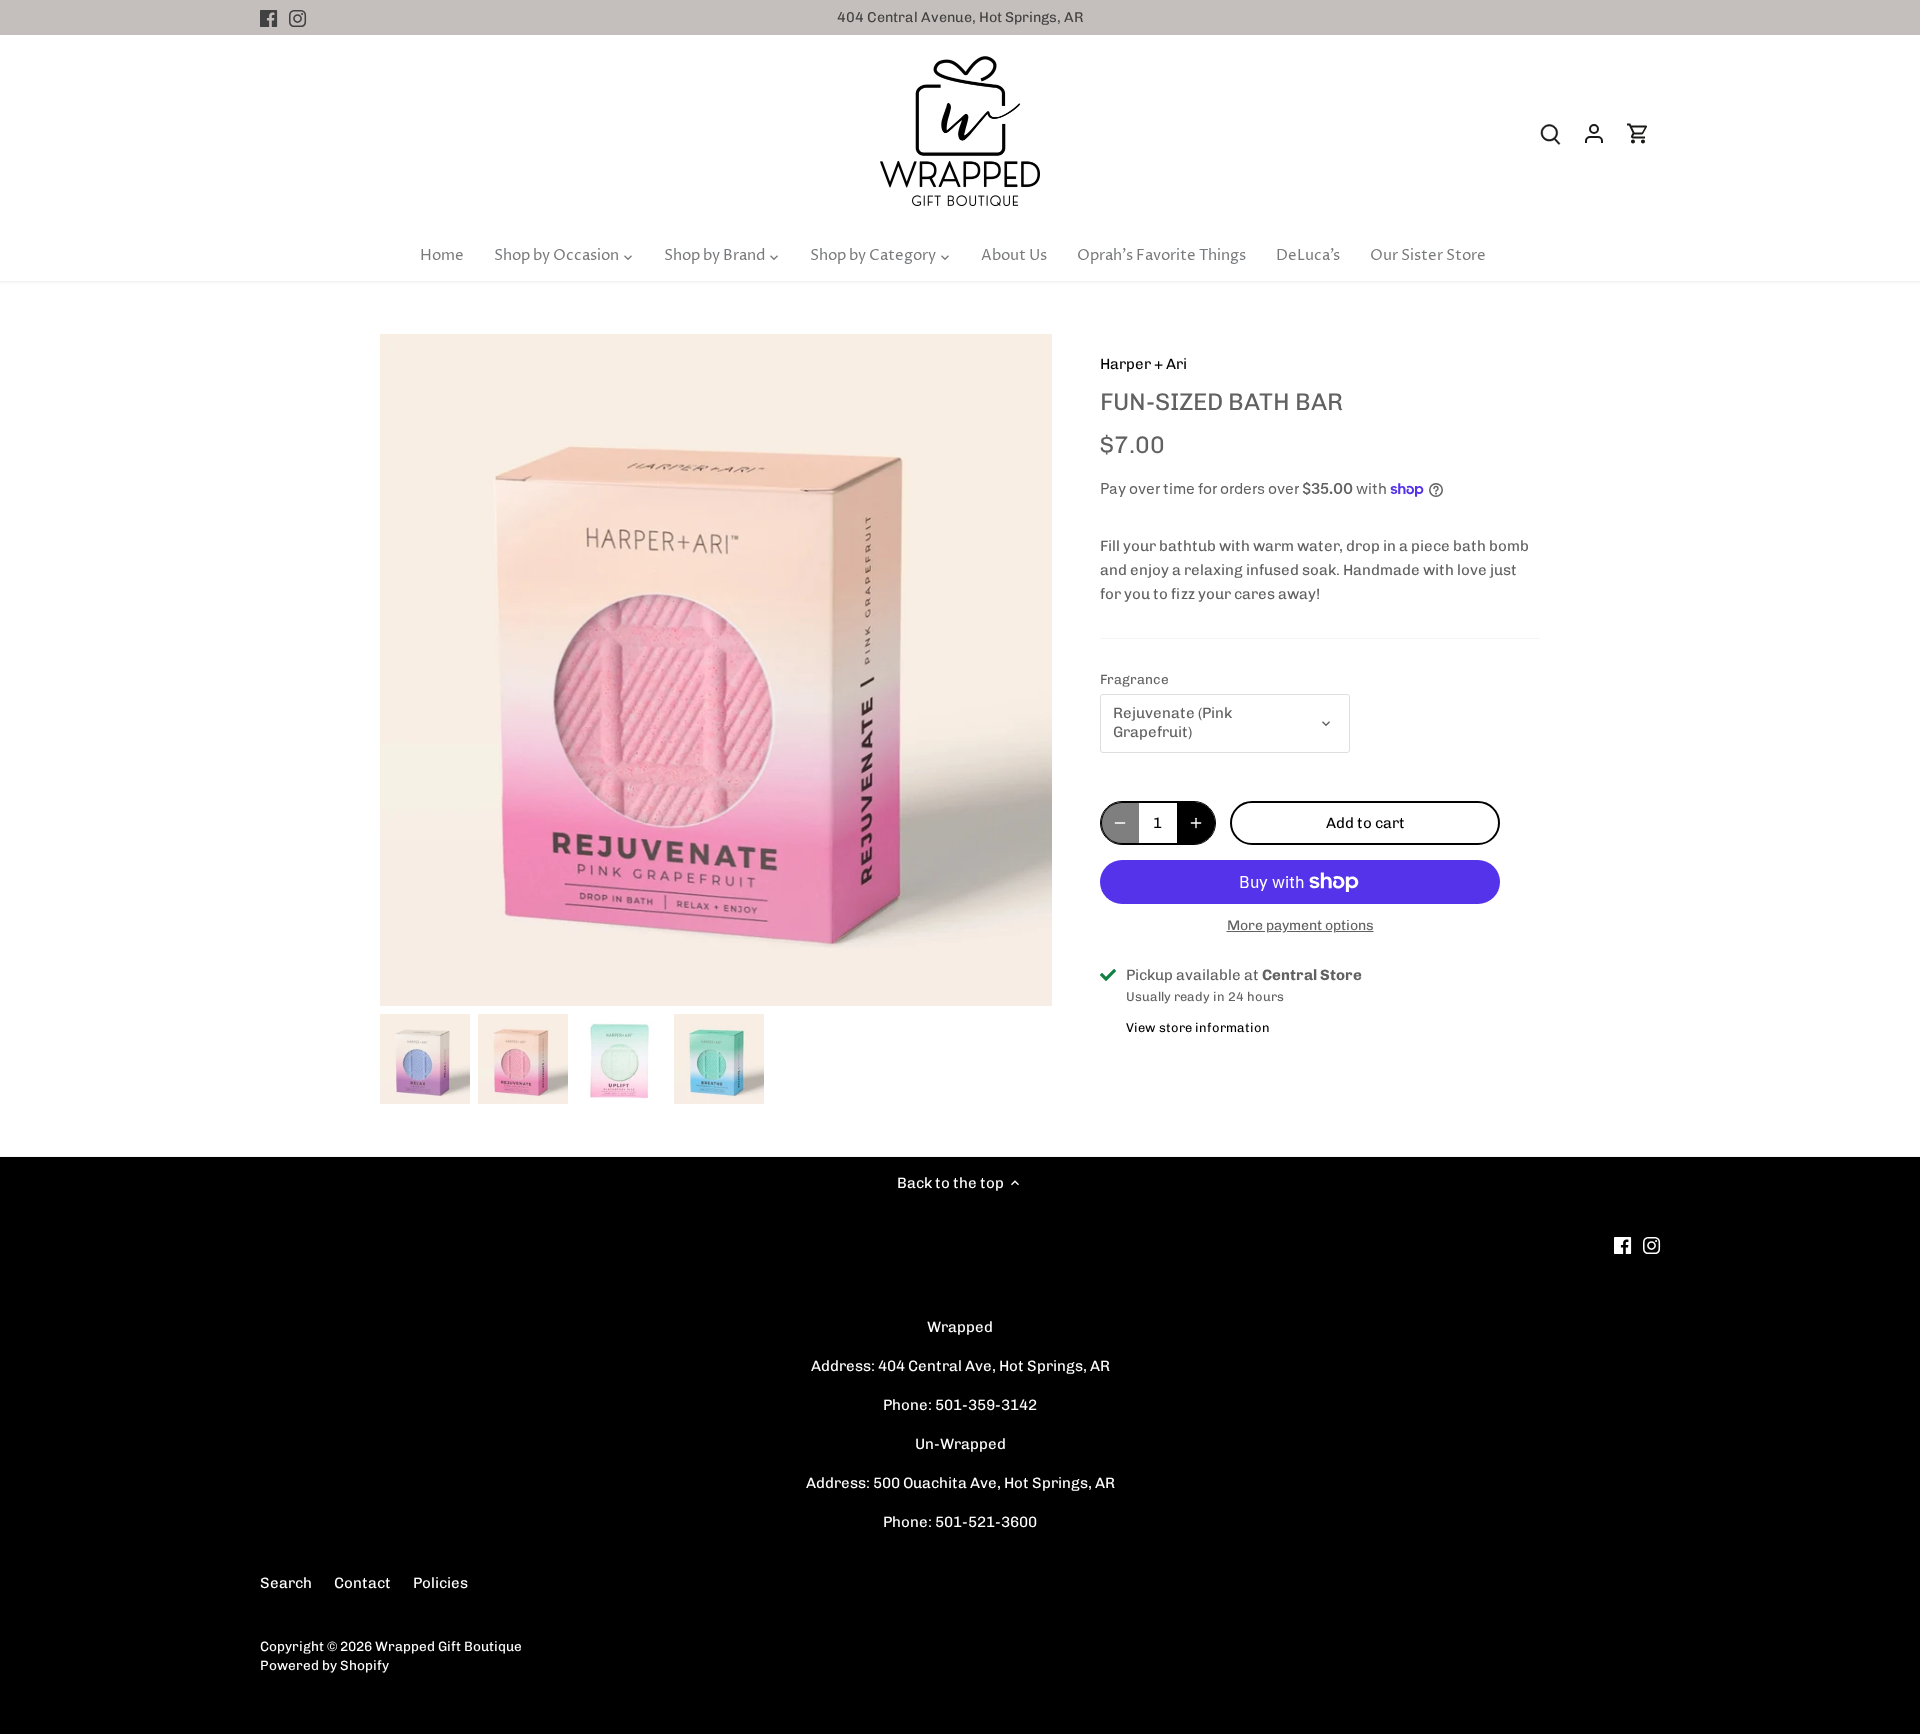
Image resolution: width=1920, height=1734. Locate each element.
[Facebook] (268, 17)
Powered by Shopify (324, 1665)
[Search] (1550, 133)
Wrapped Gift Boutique (448, 1646)
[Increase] (1196, 823)
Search (286, 1583)
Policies (440, 1583)
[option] (425, 1059)
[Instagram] (297, 17)
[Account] (1594, 133)
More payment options (1300, 925)
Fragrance (1134, 679)
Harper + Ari (1143, 364)
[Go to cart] (1638, 133)
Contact (362, 1583)
